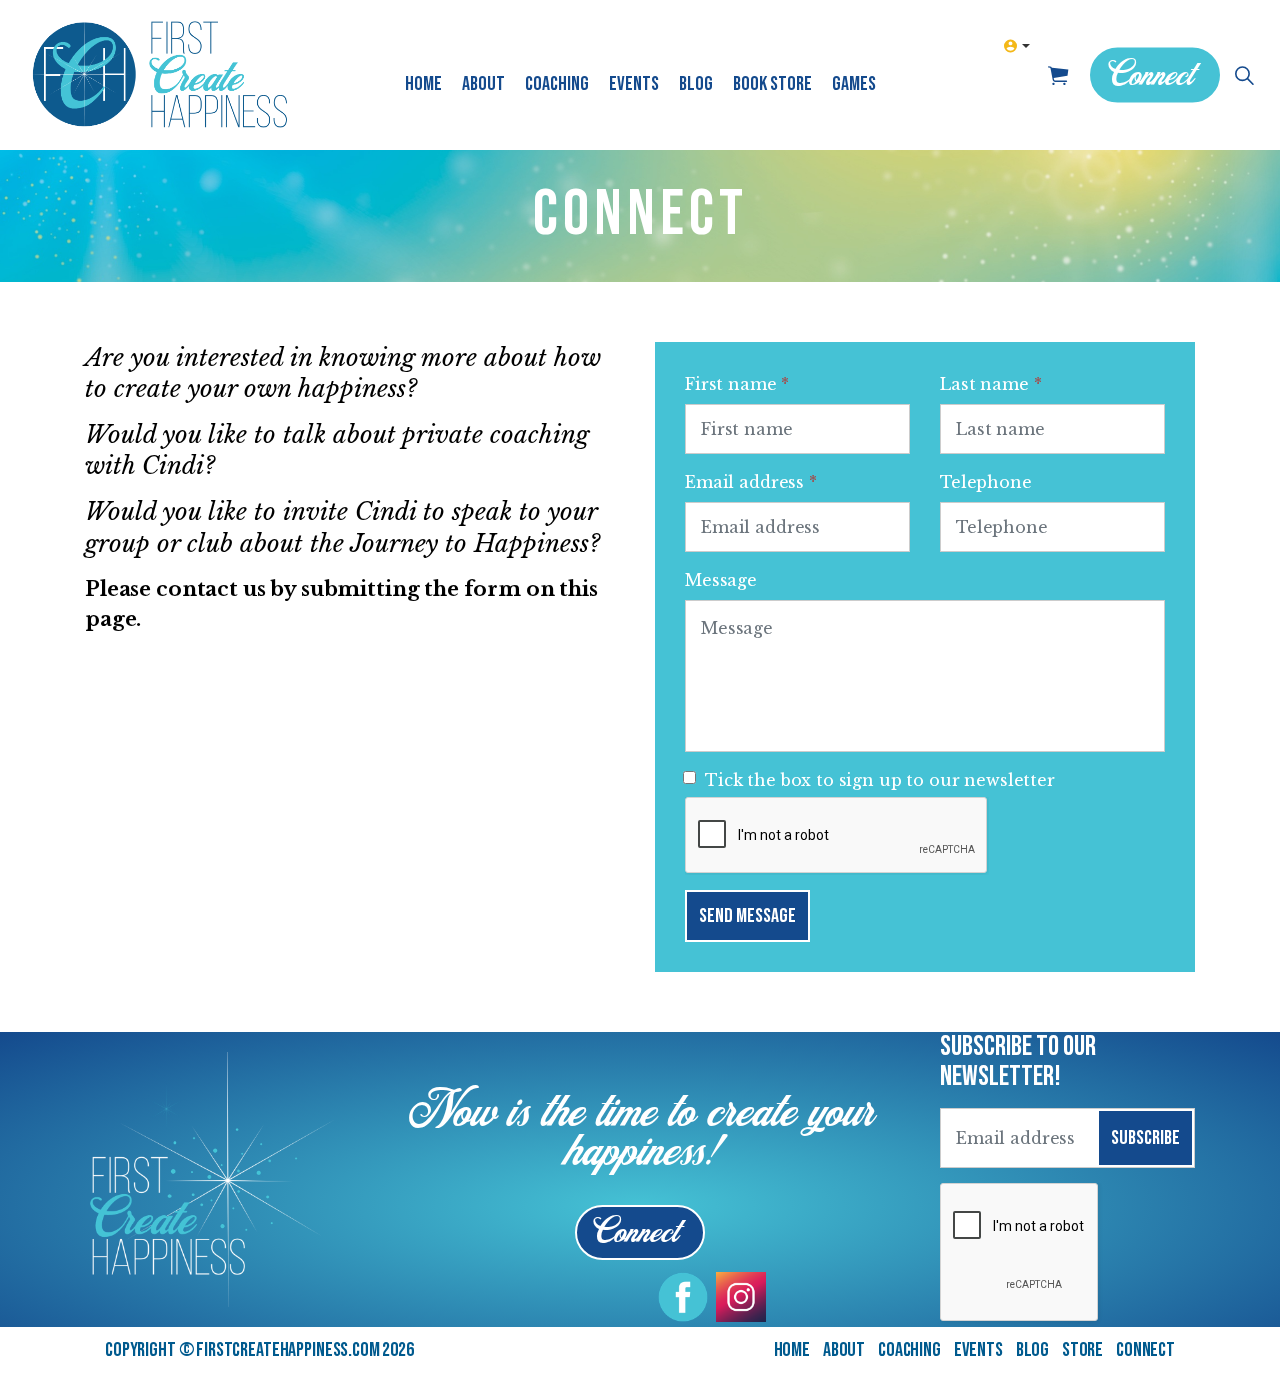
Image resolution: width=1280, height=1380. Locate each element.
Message (721, 580)
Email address (751, 482)
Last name (990, 384)
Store (1082, 1350)
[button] (1057, 75)
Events (634, 84)
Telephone (986, 482)
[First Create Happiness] (160, 75)
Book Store (772, 84)
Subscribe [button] (1145, 1138)
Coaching (557, 84)
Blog (696, 84)
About (483, 84)
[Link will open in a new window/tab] (683, 1297)
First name (737, 384)
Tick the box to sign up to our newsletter (880, 780)
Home (423, 84)
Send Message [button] (747, 916)
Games (854, 84)
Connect (1150, 77)
